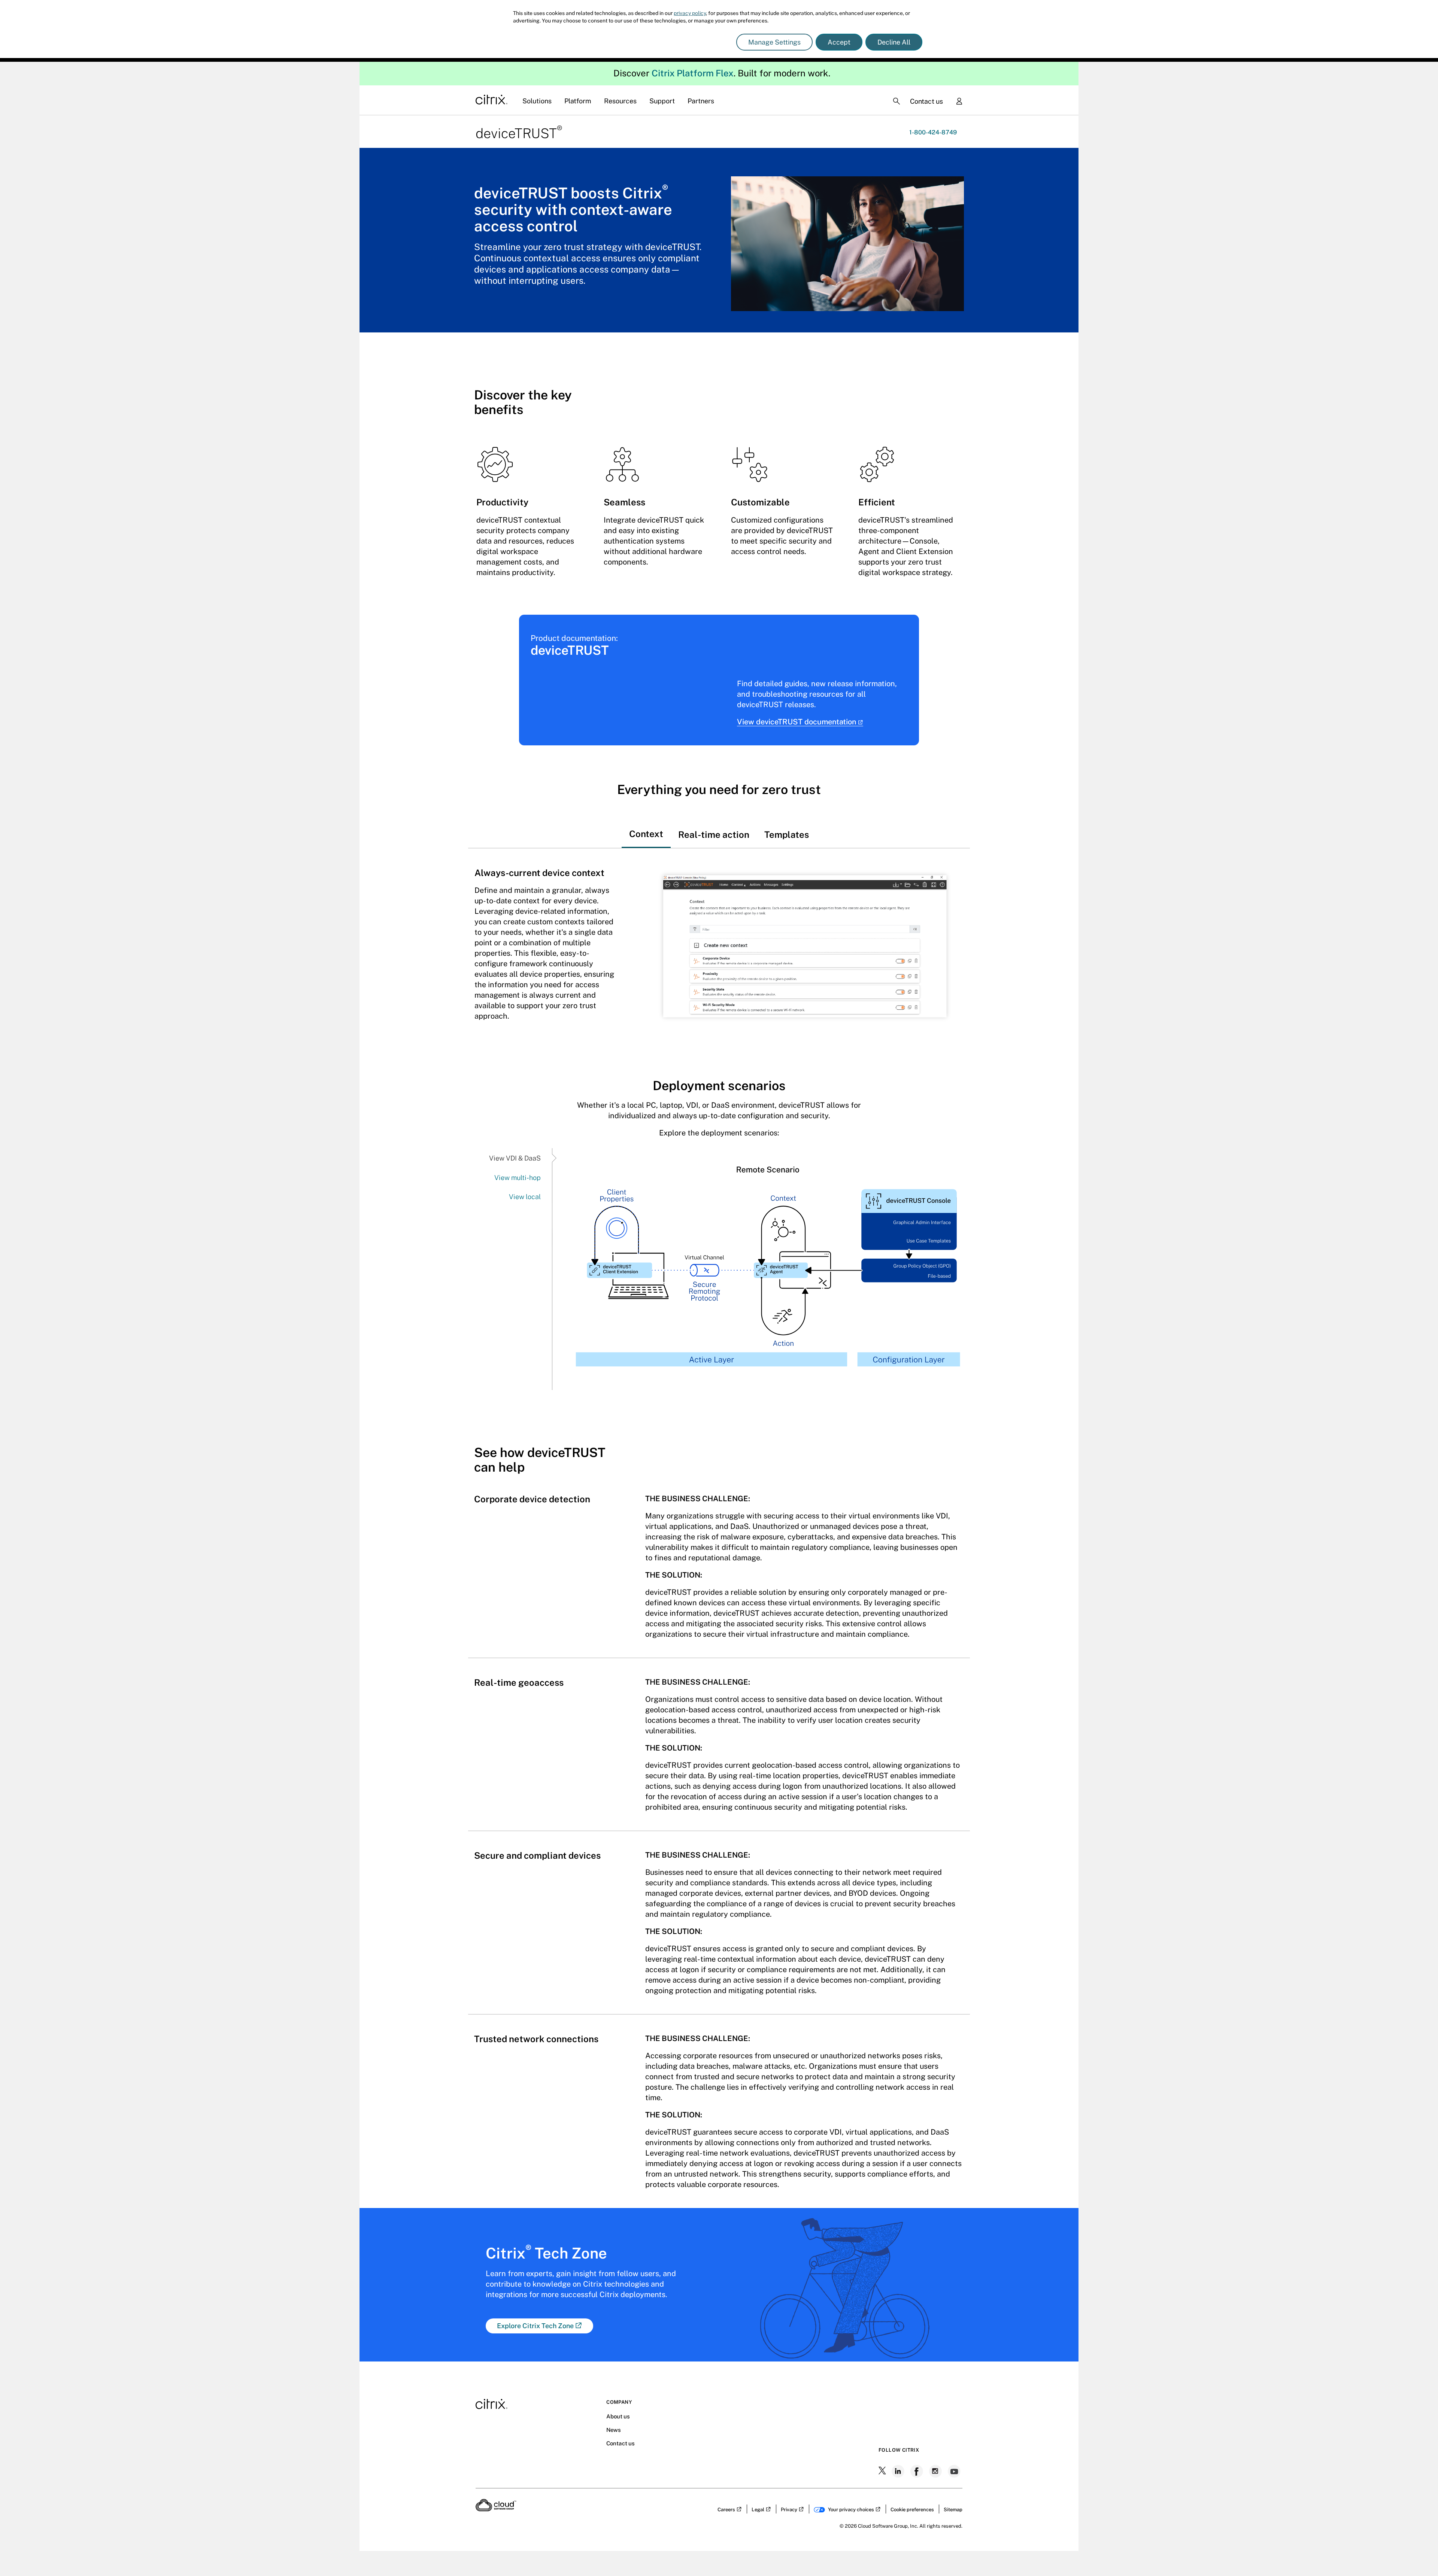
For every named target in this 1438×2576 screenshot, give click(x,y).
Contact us (926, 101)
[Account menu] (959, 102)
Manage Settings (774, 42)
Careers (726, 2510)
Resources (620, 101)
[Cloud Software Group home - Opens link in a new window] (496, 2509)
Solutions (537, 101)
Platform (578, 101)
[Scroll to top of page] (1418, 2554)
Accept (839, 42)
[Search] (897, 101)
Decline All (894, 42)
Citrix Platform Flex (693, 73)
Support (662, 101)
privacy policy (690, 13)
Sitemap (953, 2510)
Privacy (789, 2510)
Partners (701, 101)
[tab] (646, 827)
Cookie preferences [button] (912, 2510)
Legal (758, 2510)
